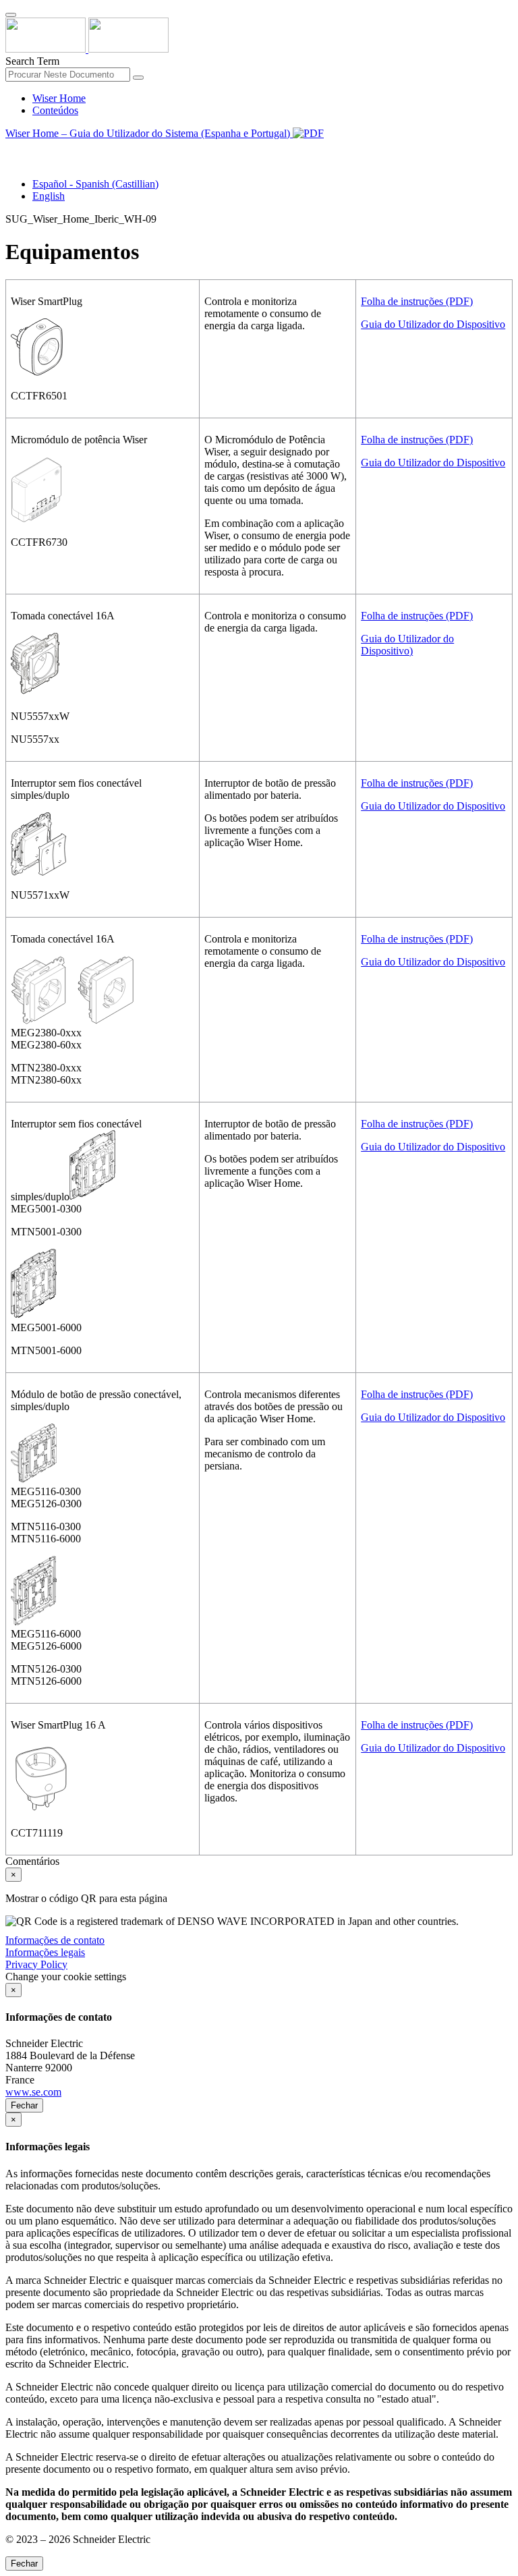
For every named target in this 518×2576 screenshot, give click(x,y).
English (49, 196)
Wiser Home (59, 98)
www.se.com (33, 2092)
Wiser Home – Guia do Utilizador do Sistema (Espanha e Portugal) (149, 133)
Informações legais (45, 1952)
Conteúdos (55, 110)
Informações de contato (55, 1940)
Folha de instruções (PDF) (417, 301)
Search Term (32, 61)
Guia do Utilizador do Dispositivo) (407, 645)
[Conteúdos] (11, 149)
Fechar (24, 2105)
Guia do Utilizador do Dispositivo (433, 324)
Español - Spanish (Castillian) (95, 184)
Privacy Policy (36, 1964)
